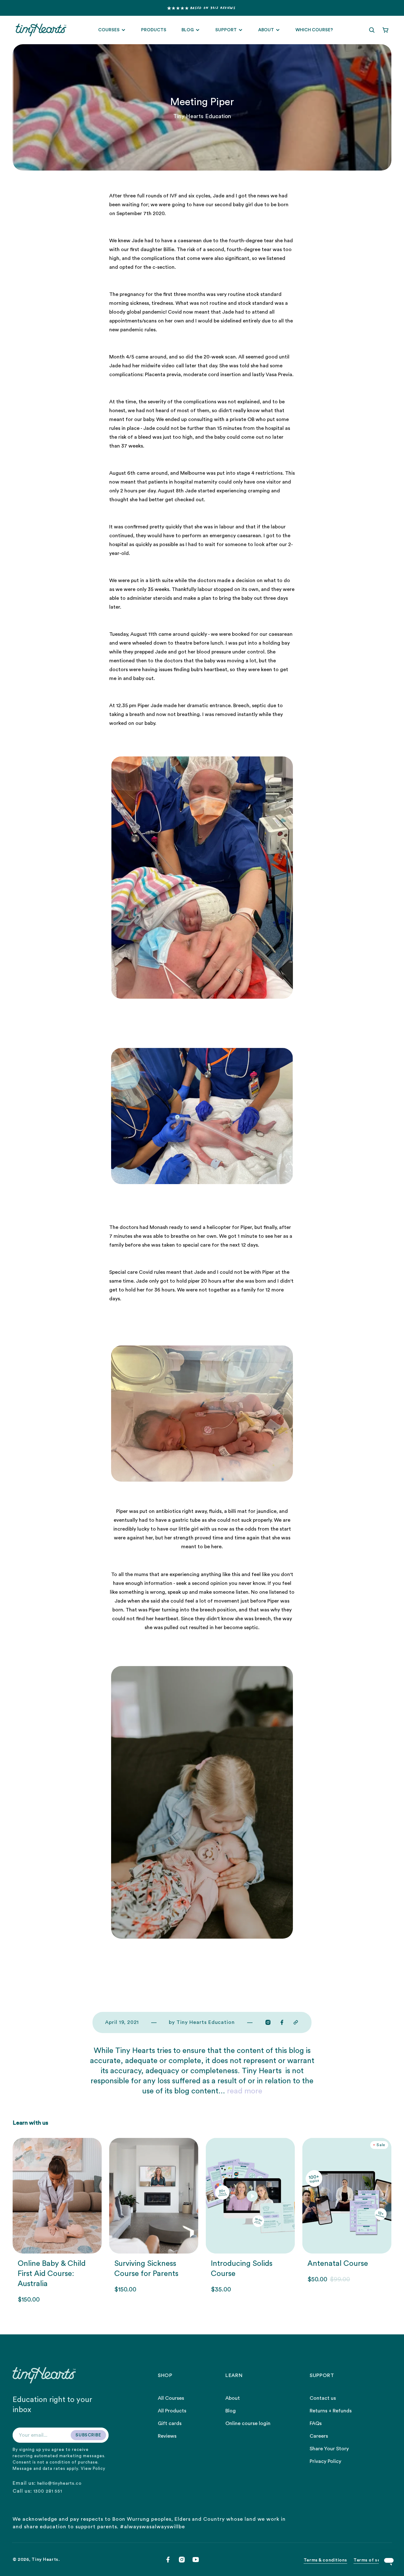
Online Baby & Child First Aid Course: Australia (52, 2274)
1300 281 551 (48, 2491)
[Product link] (57, 2221)
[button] (372, 30)
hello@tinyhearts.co (59, 2483)
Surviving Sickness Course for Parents (146, 2269)
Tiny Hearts (45, 2560)
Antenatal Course (338, 2264)
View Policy (93, 2468)
